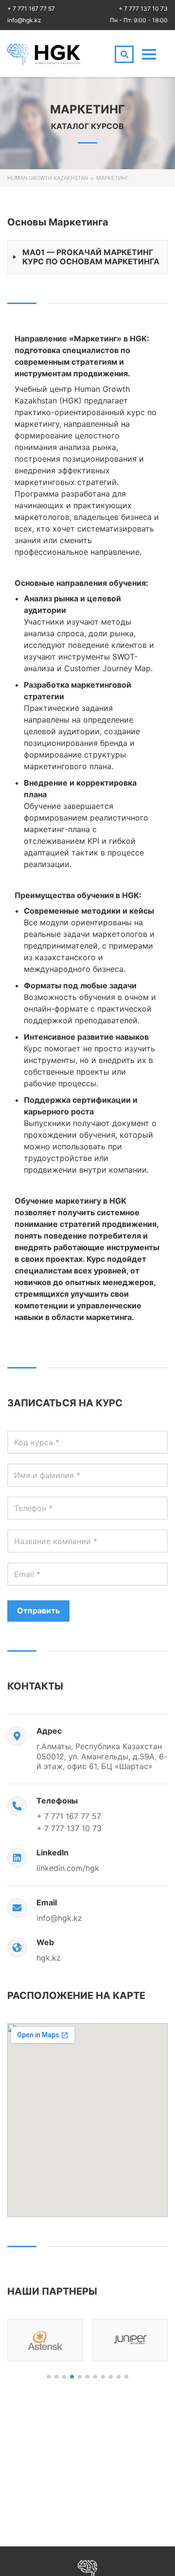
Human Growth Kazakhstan (48, 178)
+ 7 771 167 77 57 (31, 8)
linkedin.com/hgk (68, 1868)
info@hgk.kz (24, 20)
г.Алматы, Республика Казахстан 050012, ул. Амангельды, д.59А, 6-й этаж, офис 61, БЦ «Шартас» (102, 1756)
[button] (49, 2377)
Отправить (38, 1610)
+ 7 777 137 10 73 (143, 8)
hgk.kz (49, 1958)
